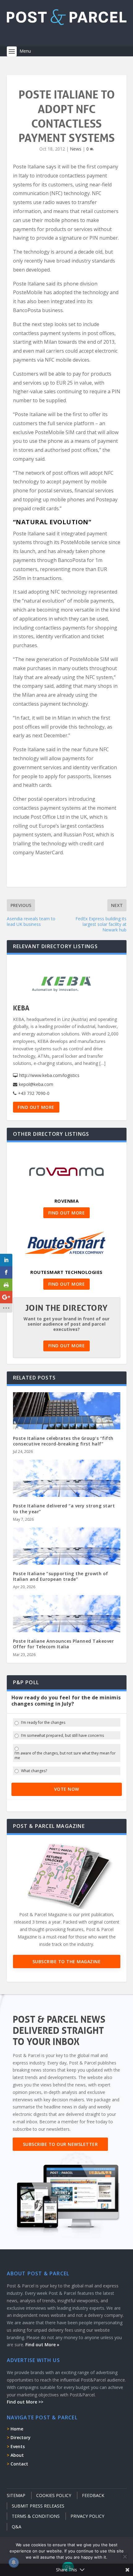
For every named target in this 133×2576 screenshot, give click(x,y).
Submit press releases (38, 2506)
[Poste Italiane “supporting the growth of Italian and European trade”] (67, 1560)
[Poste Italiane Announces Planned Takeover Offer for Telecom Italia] (67, 1627)
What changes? (34, 1771)
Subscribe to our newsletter (60, 2144)
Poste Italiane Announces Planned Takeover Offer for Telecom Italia (64, 1644)
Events (18, 2446)
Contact (19, 2464)
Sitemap (16, 2495)
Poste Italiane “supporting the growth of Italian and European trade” (61, 1576)
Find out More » (42, 2345)
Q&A (17, 2527)
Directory (21, 2437)
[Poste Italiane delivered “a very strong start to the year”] (67, 1492)
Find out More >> (25, 2402)
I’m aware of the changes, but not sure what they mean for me (65, 1756)
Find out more (36, 1107)
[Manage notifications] (14, 2562)
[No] (125, 2556)
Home (17, 2429)
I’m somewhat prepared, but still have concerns (62, 1736)
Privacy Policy (87, 2516)
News (76, 149)
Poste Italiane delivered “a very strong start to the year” (64, 1508)
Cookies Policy (54, 2495)
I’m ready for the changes (43, 1723)
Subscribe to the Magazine (67, 1961)
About (17, 2455)
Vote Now (67, 1789)
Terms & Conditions (36, 2516)
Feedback (93, 2495)
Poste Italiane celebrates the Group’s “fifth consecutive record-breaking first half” (63, 1441)
